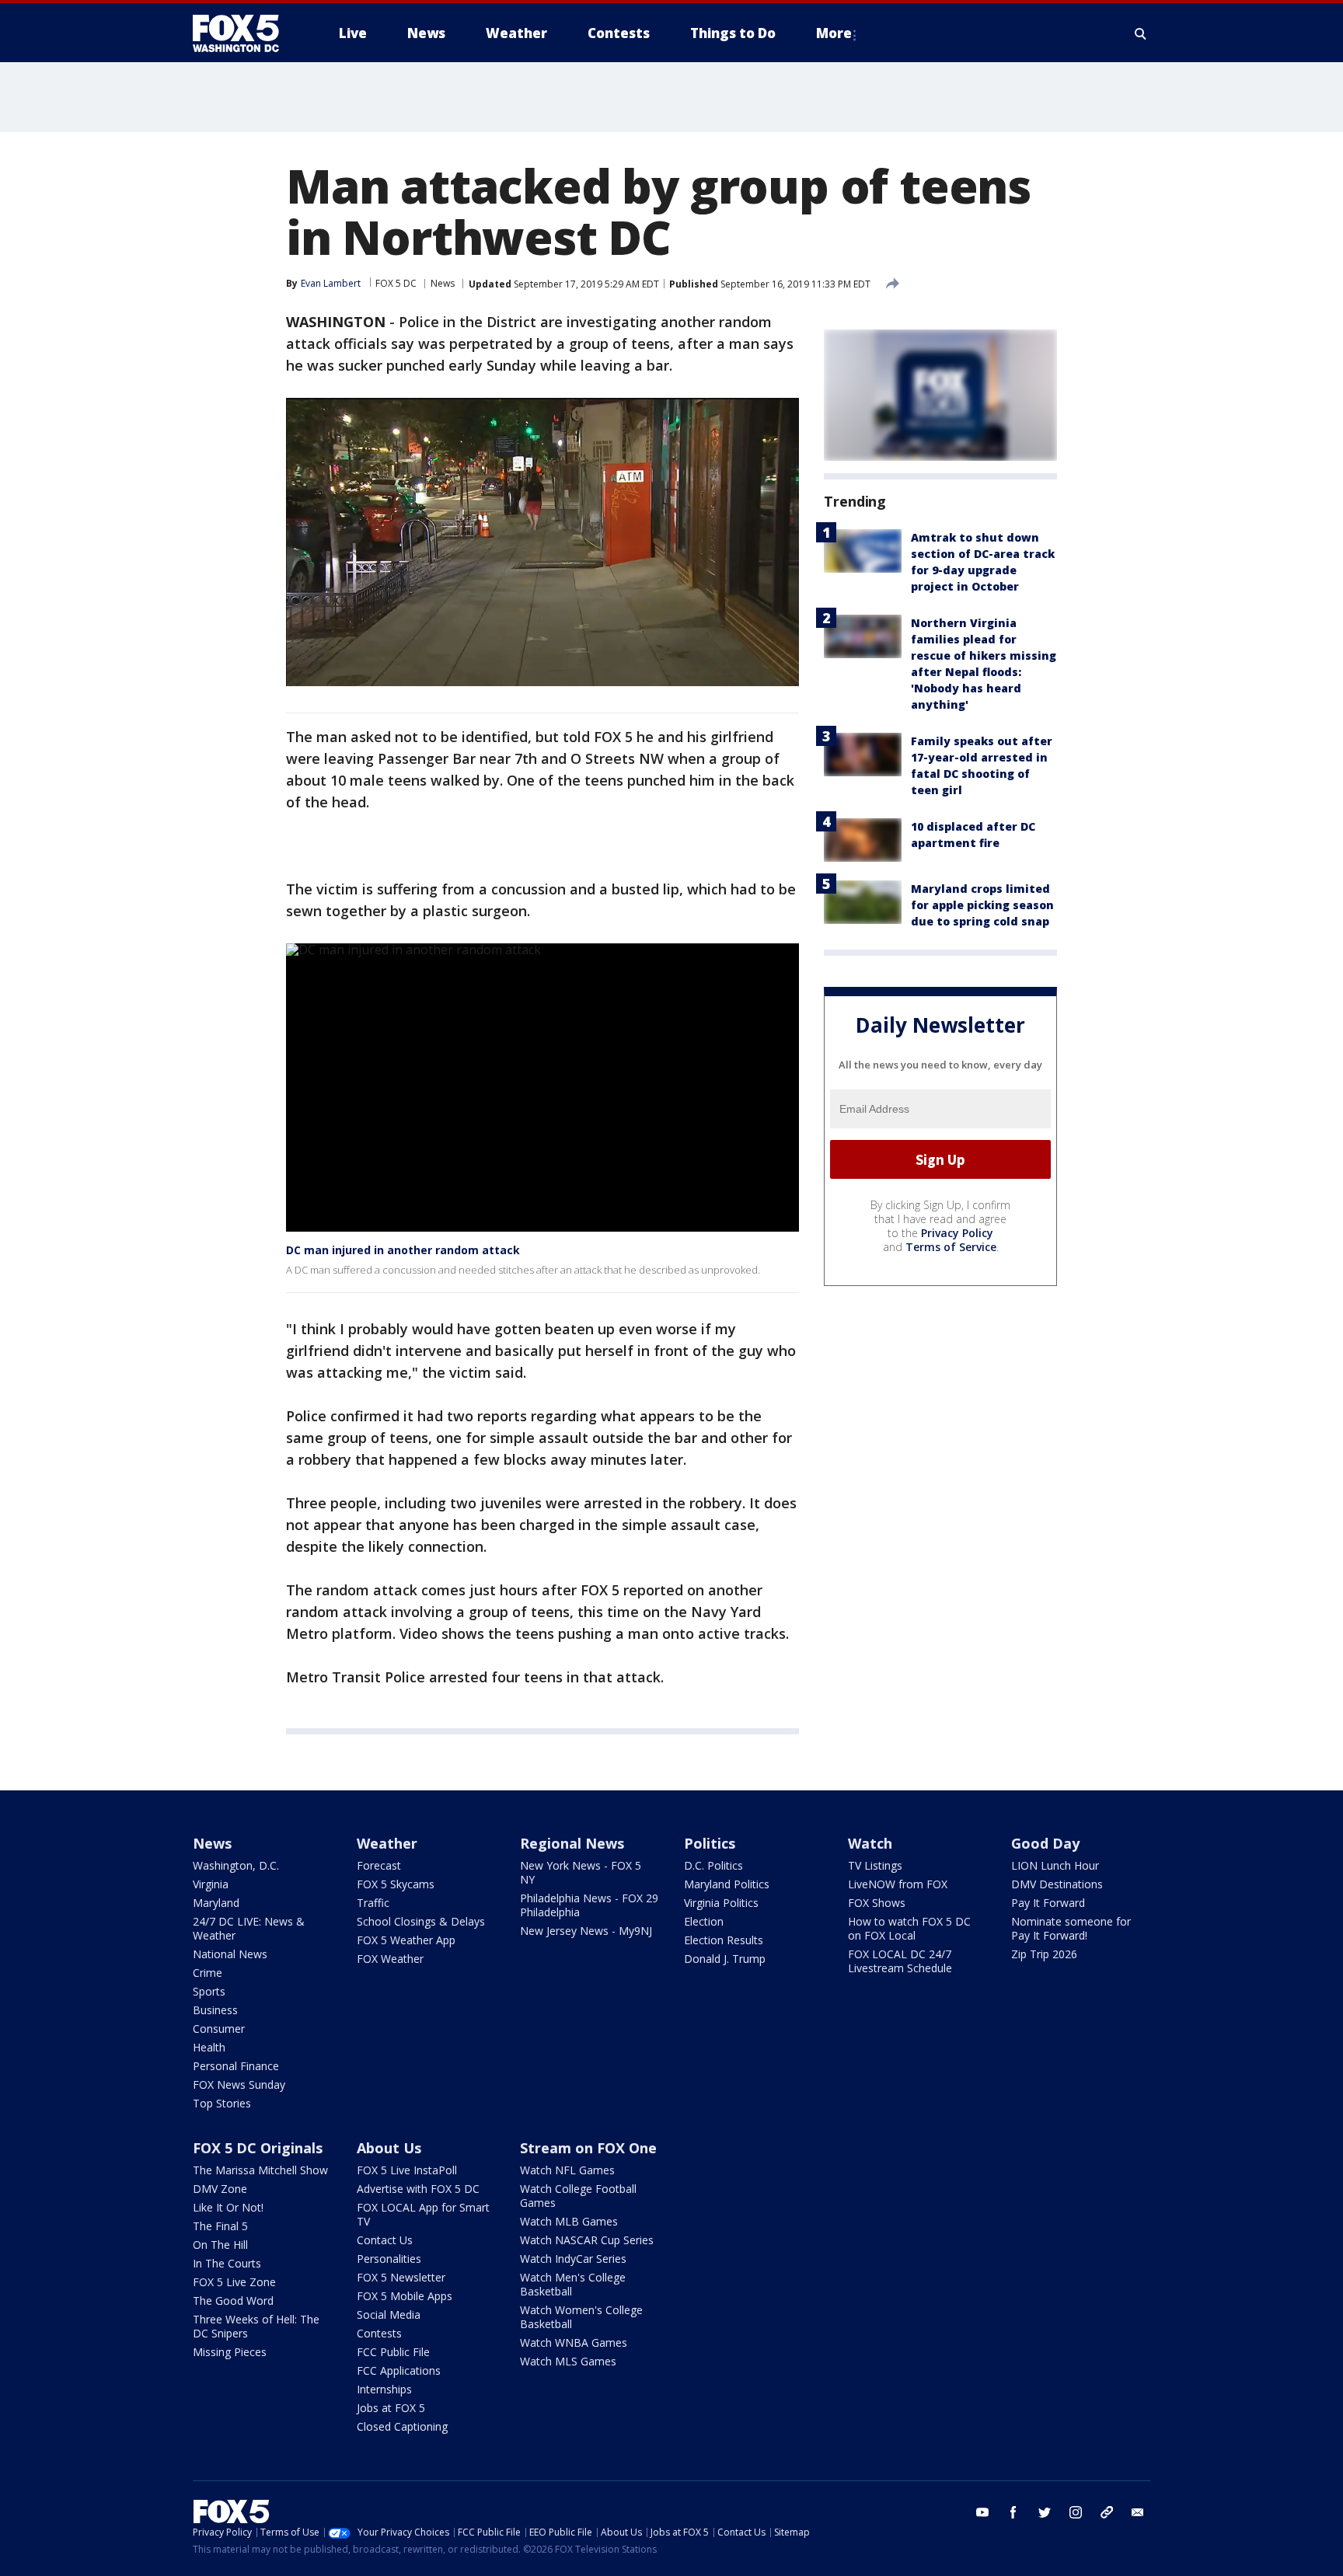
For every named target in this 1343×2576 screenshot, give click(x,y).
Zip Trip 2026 (1044, 1954)
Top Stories (222, 2103)
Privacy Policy (957, 1234)
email (1138, 2512)
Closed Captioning (402, 2426)
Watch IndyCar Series (573, 2259)
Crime (208, 1973)
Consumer (219, 2029)
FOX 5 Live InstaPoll (407, 2170)
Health (209, 2047)
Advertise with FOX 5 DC (418, 2189)
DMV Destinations (1057, 1884)
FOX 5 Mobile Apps (405, 2296)
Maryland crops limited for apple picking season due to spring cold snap (982, 905)
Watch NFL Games (567, 2170)
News (443, 283)
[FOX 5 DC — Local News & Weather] (244, 33)
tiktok (1107, 2512)
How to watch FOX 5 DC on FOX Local (909, 1928)
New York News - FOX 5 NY (581, 1872)
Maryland (216, 1903)
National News (230, 1954)
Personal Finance (236, 2066)
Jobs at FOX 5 (391, 2408)
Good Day (1045, 1843)
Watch (870, 1843)
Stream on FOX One (588, 2148)
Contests (379, 2333)
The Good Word (233, 2301)
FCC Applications (399, 2370)
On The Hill (220, 2245)
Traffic (373, 1903)
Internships (384, 2389)
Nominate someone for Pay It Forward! (1071, 1928)
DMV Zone (220, 2189)
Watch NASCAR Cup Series (587, 2240)
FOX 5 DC (396, 283)
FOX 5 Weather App (406, 1940)
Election (704, 1921)
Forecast (379, 1865)
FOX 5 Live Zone (234, 2282)
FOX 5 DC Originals (258, 2148)
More (834, 33)
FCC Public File (393, 2352)
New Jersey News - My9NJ (586, 1931)
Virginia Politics (721, 1903)
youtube (982, 2512)
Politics (710, 1843)
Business (215, 2010)
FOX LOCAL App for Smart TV (423, 2214)
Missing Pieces (230, 2352)
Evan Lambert (331, 283)
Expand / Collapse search (1141, 33)
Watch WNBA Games (574, 2342)
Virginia (211, 1884)
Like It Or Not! (228, 2207)
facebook (1013, 2512)
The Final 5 (220, 2226)
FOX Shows (877, 1903)
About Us (389, 2148)
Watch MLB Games (569, 2221)
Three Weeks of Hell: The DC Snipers (256, 2326)
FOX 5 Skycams (396, 1884)
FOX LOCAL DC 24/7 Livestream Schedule (900, 1961)
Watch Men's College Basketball (573, 2284)
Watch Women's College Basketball (581, 2317)
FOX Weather (390, 1959)
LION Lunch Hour (1055, 1865)
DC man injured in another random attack (403, 1250)
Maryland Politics (727, 1884)
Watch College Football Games (578, 2196)
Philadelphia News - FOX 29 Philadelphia (589, 1905)
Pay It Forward (1048, 1903)
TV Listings (875, 1865)
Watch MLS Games (568, 2361)
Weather (387, 1843)
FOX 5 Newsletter (401, 2277)
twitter (1045, 2512)
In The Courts (227, 2263)
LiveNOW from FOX (898, 1884)
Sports (209, 1991)
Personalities (389, 2259)
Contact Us (385, 2240)
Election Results (724, 1940)
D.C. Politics (713, 1865)
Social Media (389, 2315)
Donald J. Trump (725, 1959)
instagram (1076, 2512)
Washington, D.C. (236, 1865)
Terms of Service (951, 1248)
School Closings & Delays (421, 1921)
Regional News (572, 1843)
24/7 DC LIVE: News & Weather (249, 1928)
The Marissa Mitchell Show (260, 2170)
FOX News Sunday (239, 2085)
